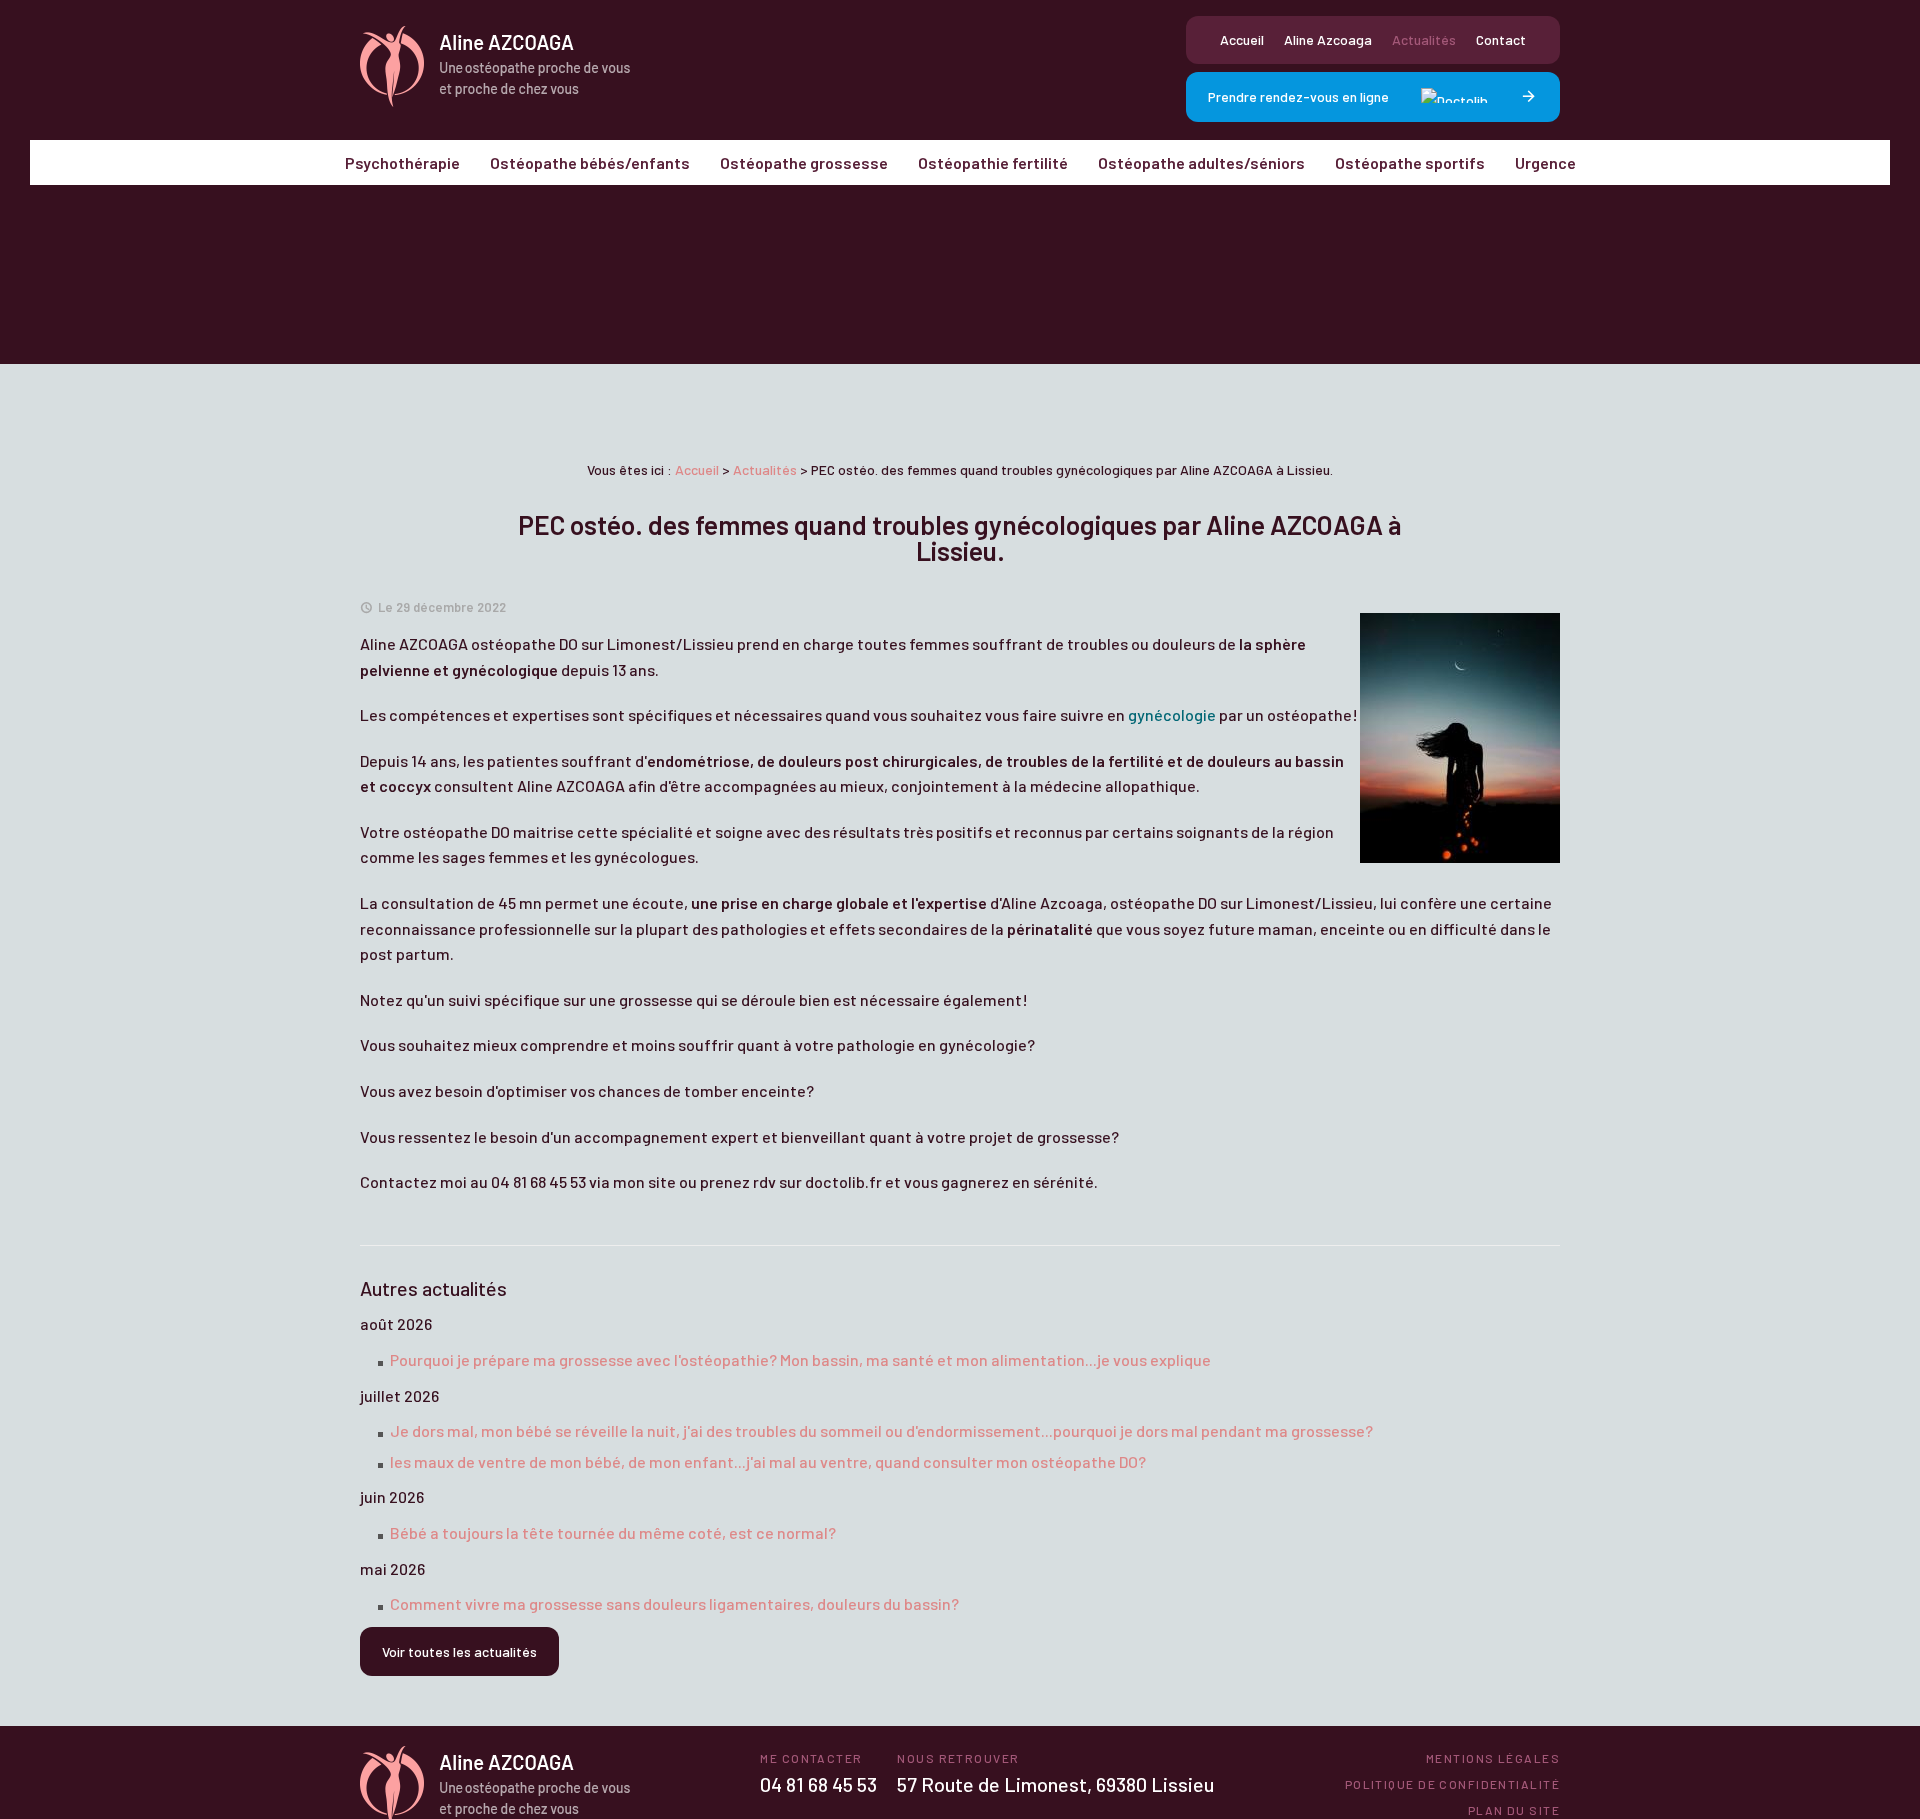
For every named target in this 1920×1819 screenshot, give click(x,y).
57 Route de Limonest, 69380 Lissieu (1055, 1784)
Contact (1501, 39)
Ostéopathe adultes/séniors (1201, 162)
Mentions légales (1493, 1758)
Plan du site (1514, 1810)
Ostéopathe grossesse (804, 162)
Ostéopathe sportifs (1410, 162)
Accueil (1242, 39)
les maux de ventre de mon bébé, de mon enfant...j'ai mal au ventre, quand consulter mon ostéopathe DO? (768, 1461)
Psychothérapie (402, 162)
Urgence (1545, 162)
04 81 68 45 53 (818, 1784)
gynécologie (1172, 714)
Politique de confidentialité (1452, 1784)
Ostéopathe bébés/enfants (590, 162)
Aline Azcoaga (1328, 39)
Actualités (1424, 39)
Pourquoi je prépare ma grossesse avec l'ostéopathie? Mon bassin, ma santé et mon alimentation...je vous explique (800, 1359)
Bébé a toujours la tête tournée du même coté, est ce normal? (613, 1532)
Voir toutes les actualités (459, 1651)
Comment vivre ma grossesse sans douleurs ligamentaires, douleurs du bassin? (674, 1603)
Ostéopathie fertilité (993, 162)
